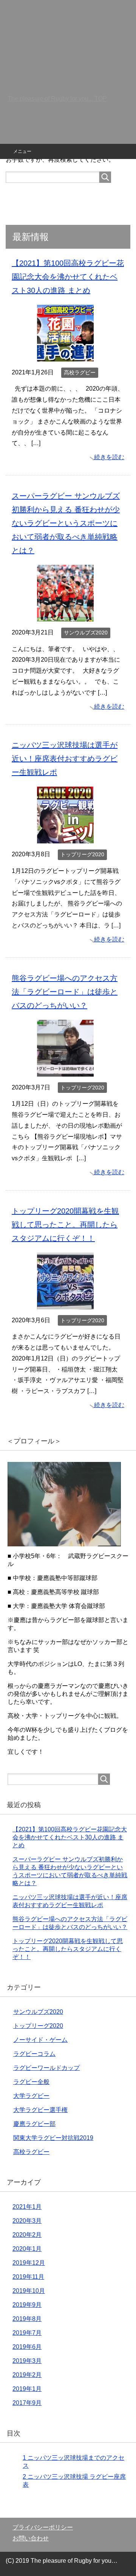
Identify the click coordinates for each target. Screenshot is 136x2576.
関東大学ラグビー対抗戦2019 (53, 2138)
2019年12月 (29, 2263)
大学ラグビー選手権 (40, 2110)
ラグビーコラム (34, 2054)
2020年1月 (27, 2249)
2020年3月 (27, 2221)
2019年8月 (27, 2319)
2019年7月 (27, 2333)
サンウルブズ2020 (86, 633)
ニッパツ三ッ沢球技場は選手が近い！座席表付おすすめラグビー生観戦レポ (65, 759)
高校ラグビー (80, 372)
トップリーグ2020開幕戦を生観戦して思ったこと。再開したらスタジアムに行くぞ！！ (65, 1225)
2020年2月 (27, 2235)
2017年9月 (27, 2403)
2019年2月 (27, 2375)
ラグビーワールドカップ (46, 2068)
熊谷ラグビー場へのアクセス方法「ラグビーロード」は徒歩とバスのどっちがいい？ (65, 992)
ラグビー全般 (31, 2082)
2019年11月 (28, 2277)
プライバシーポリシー (43, 2527)
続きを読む (109, 457)
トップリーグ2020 (82, 854)
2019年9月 (27, 2305)
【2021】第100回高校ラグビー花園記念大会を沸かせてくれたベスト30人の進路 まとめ (68, 277)
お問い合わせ (31, 2538)
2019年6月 (27, 2347)
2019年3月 (27, 2361)
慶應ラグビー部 (34, 2124)
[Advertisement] (68, 72)
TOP (57, 99)
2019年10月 (29, 2291)
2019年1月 (27, 2389)
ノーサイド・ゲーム (40, 2040)
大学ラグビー (31, 2096)
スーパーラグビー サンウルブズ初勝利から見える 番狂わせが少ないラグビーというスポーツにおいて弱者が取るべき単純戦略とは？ (66, 523)
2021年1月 (27, 2207)
